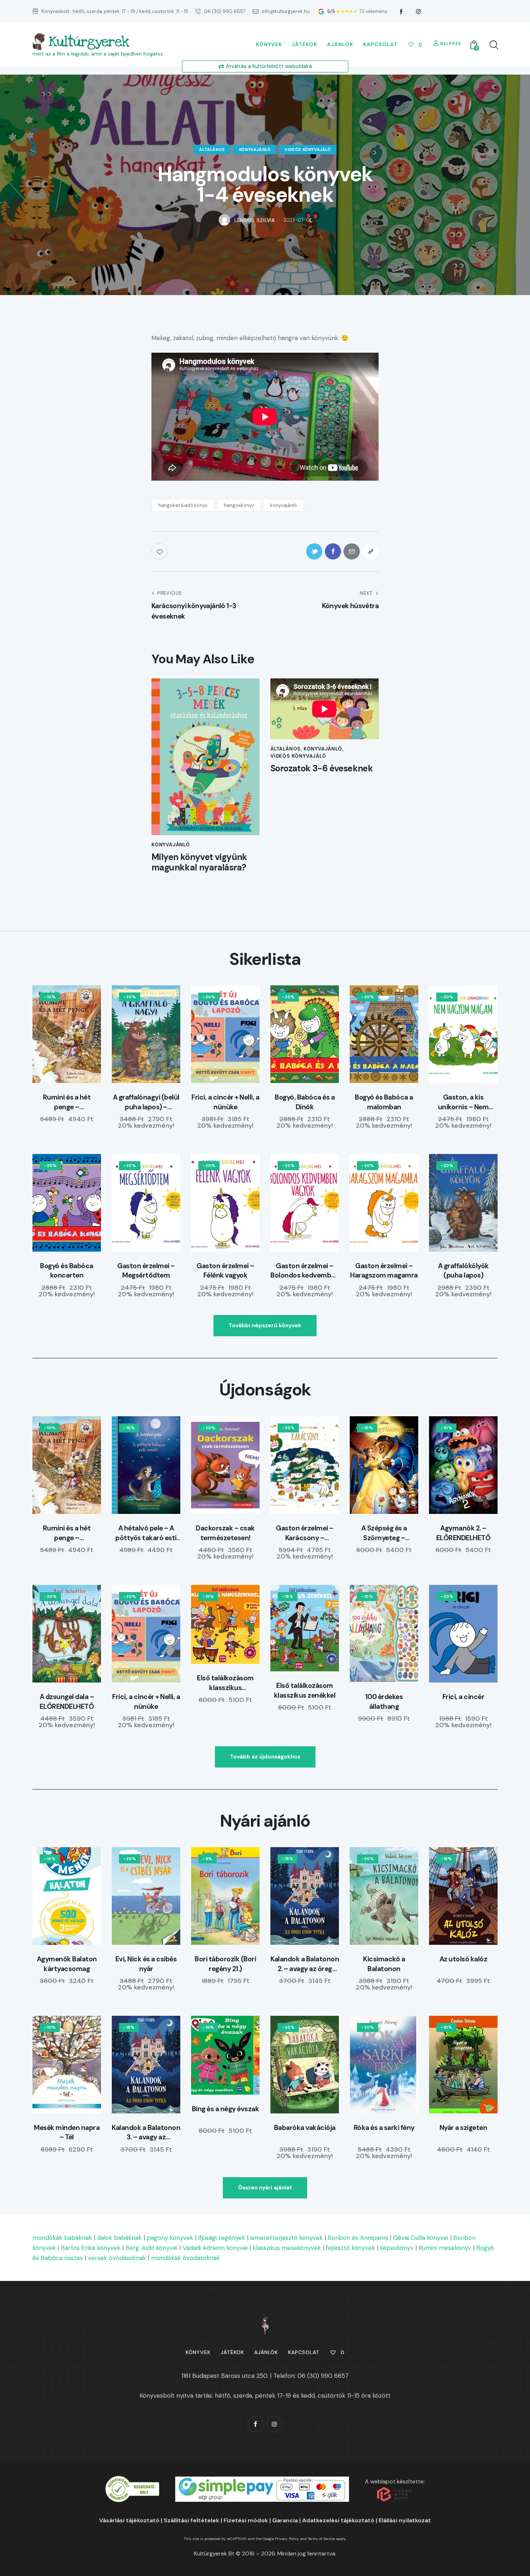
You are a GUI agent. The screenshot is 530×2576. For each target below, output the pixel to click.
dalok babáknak (119, 2238)
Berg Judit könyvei (151, 2248)
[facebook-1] (401, 12)
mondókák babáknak (62, 2238)
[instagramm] (419, 12)
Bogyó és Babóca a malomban (384, 1102)
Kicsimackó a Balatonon (384, 1964)
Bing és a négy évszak (226, 2109)
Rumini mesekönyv (445, 2248)
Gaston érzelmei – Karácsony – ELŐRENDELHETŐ (305, 1533)
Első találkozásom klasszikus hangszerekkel (225, 1683)
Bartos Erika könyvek (91, 2248)
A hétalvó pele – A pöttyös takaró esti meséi (146, 1533)
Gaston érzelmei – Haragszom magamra (384, 1271)
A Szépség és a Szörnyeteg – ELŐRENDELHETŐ (384, 1533)
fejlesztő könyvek (350, 2248)
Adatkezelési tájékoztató (338, 2520)
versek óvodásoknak (117, 2258)
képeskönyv (397, 2248)
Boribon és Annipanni (358, 2238)
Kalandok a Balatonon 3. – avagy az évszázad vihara (146, 2133)
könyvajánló (255, 150)
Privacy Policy (287, 2539)
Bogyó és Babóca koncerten (67, 1271)
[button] (370, 551)
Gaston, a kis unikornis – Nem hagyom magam (463, 1102)
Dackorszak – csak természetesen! (225, 1533)
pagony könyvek (170, 2238)
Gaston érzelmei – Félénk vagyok (225, 1271)
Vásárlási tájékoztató (129, 2520)
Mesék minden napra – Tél (67, 2132)
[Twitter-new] (314, 551)
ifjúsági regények (222, 2238)
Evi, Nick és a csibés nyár (146, 1964)
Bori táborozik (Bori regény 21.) (225, 1964)
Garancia (285, 2520)
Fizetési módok (246, 2520)
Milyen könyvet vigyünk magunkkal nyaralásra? (199, 863)
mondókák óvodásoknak (185, 2258)
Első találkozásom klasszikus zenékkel (305, 1690)
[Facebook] (333, 551)
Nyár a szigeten (463, 2128)
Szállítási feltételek (191, 2520)
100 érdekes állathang (384, 1702)
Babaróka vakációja (305, 2128)
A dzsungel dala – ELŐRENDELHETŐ (67, 1702)
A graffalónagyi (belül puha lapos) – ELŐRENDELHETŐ (146, 1102)
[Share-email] (352, 551)
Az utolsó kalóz (463, 1959)
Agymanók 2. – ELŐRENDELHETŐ (463, 1533)
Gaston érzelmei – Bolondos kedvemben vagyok (305, 1271)
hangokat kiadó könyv (183, 505)
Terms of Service (321, 2539)
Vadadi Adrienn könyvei (215, 2248)
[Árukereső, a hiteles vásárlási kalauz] (132, 2481)
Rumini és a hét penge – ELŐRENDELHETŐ (67, 1102)
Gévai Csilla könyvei (421, 2238)
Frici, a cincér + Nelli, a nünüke (225, 1102)
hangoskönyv (239, 505)
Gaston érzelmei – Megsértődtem (146, 1271)
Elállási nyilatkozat (405, 2520)
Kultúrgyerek (89, 42)
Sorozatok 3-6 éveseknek (322, 769)
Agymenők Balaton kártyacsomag (67, 1964)
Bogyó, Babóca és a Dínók (305, 1102)
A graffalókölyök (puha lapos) (463, 1271)
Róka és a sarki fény (384, 2128)
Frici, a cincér (463, 1697)
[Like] (160, 551)
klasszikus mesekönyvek (287, 2248)
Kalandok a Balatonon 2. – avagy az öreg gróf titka (305, 1964)
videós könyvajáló (308, 150)
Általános (212, 150)
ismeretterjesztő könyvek (286, 2238)
